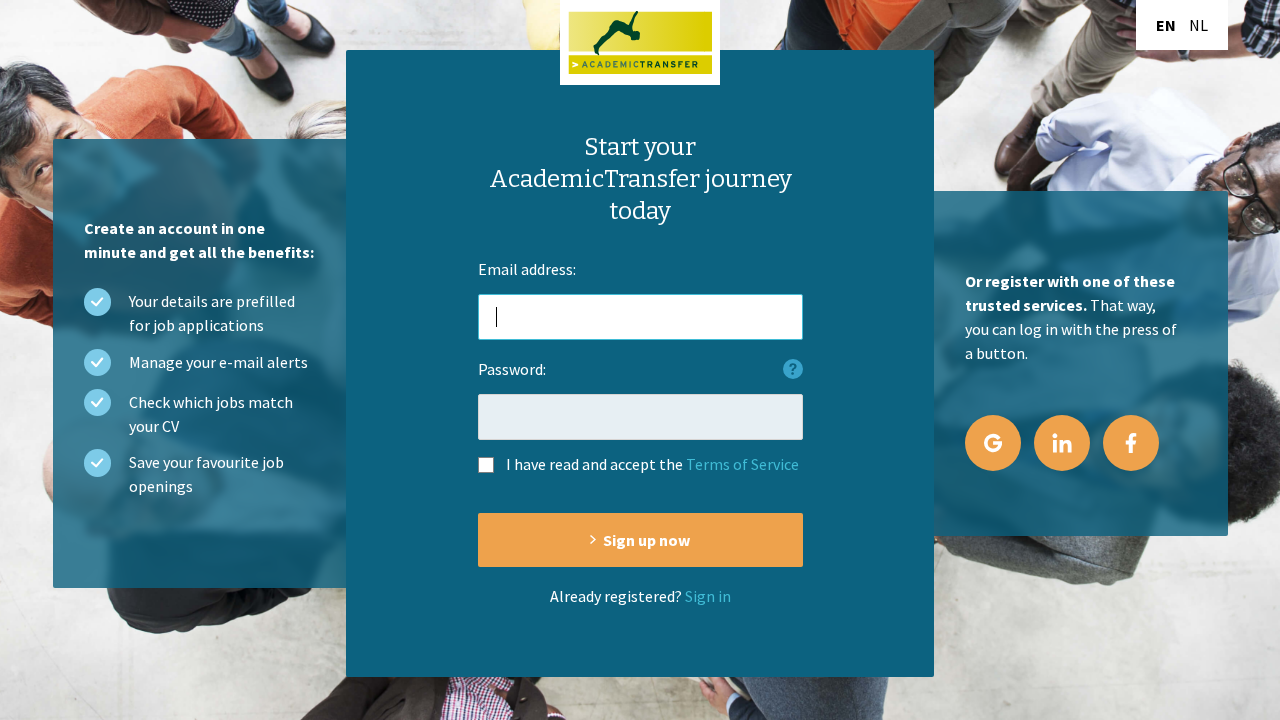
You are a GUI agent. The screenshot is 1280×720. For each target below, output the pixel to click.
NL (1198, 25)
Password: (512, 369)
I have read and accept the (652, 464)
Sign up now (646, 540)
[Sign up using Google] (993, 443)
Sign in (708, 596)
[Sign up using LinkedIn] (1062, 443)
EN (1166, 25)
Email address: (527, 269)
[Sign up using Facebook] (1131, 443)
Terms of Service (742, 464)
